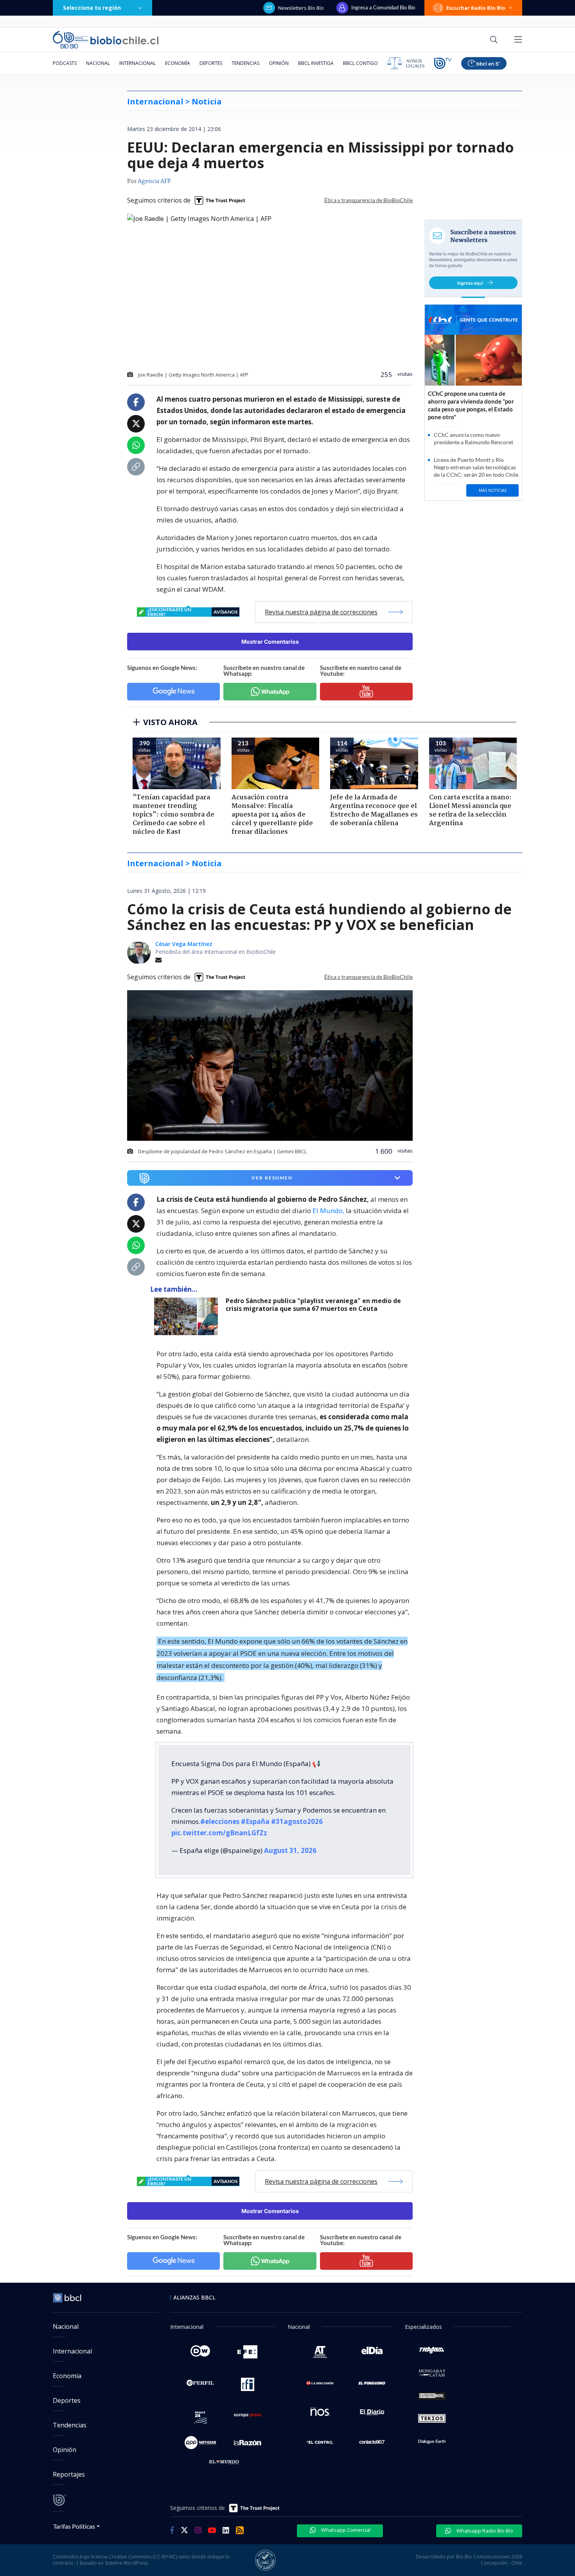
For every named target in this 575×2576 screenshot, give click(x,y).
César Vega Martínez (184, 944)
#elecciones (220, 1821)
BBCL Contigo (360, 63)
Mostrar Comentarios (270, 642)
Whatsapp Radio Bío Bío (484, 2531)
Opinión (279, 63)
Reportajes (69, 2474)
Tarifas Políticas (74, 2526)
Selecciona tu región (92, 8)
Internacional (137, 63)
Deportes (211, 63)
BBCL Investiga (316, 63)
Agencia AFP (154, 181)
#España (255, 1821)
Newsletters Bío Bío (301, 8)
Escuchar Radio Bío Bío (476, 8)
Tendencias (245, 63)
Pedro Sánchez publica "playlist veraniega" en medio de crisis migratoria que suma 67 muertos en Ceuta (313, 1305)
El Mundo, (328, 1211)
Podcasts (65, 63)
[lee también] (188, 1316)
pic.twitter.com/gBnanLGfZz (219, 1833)
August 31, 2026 (290, 1850)
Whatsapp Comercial (345, 2530)
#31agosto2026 (297, 1821)
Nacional (98, 63)
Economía (178, 63)
